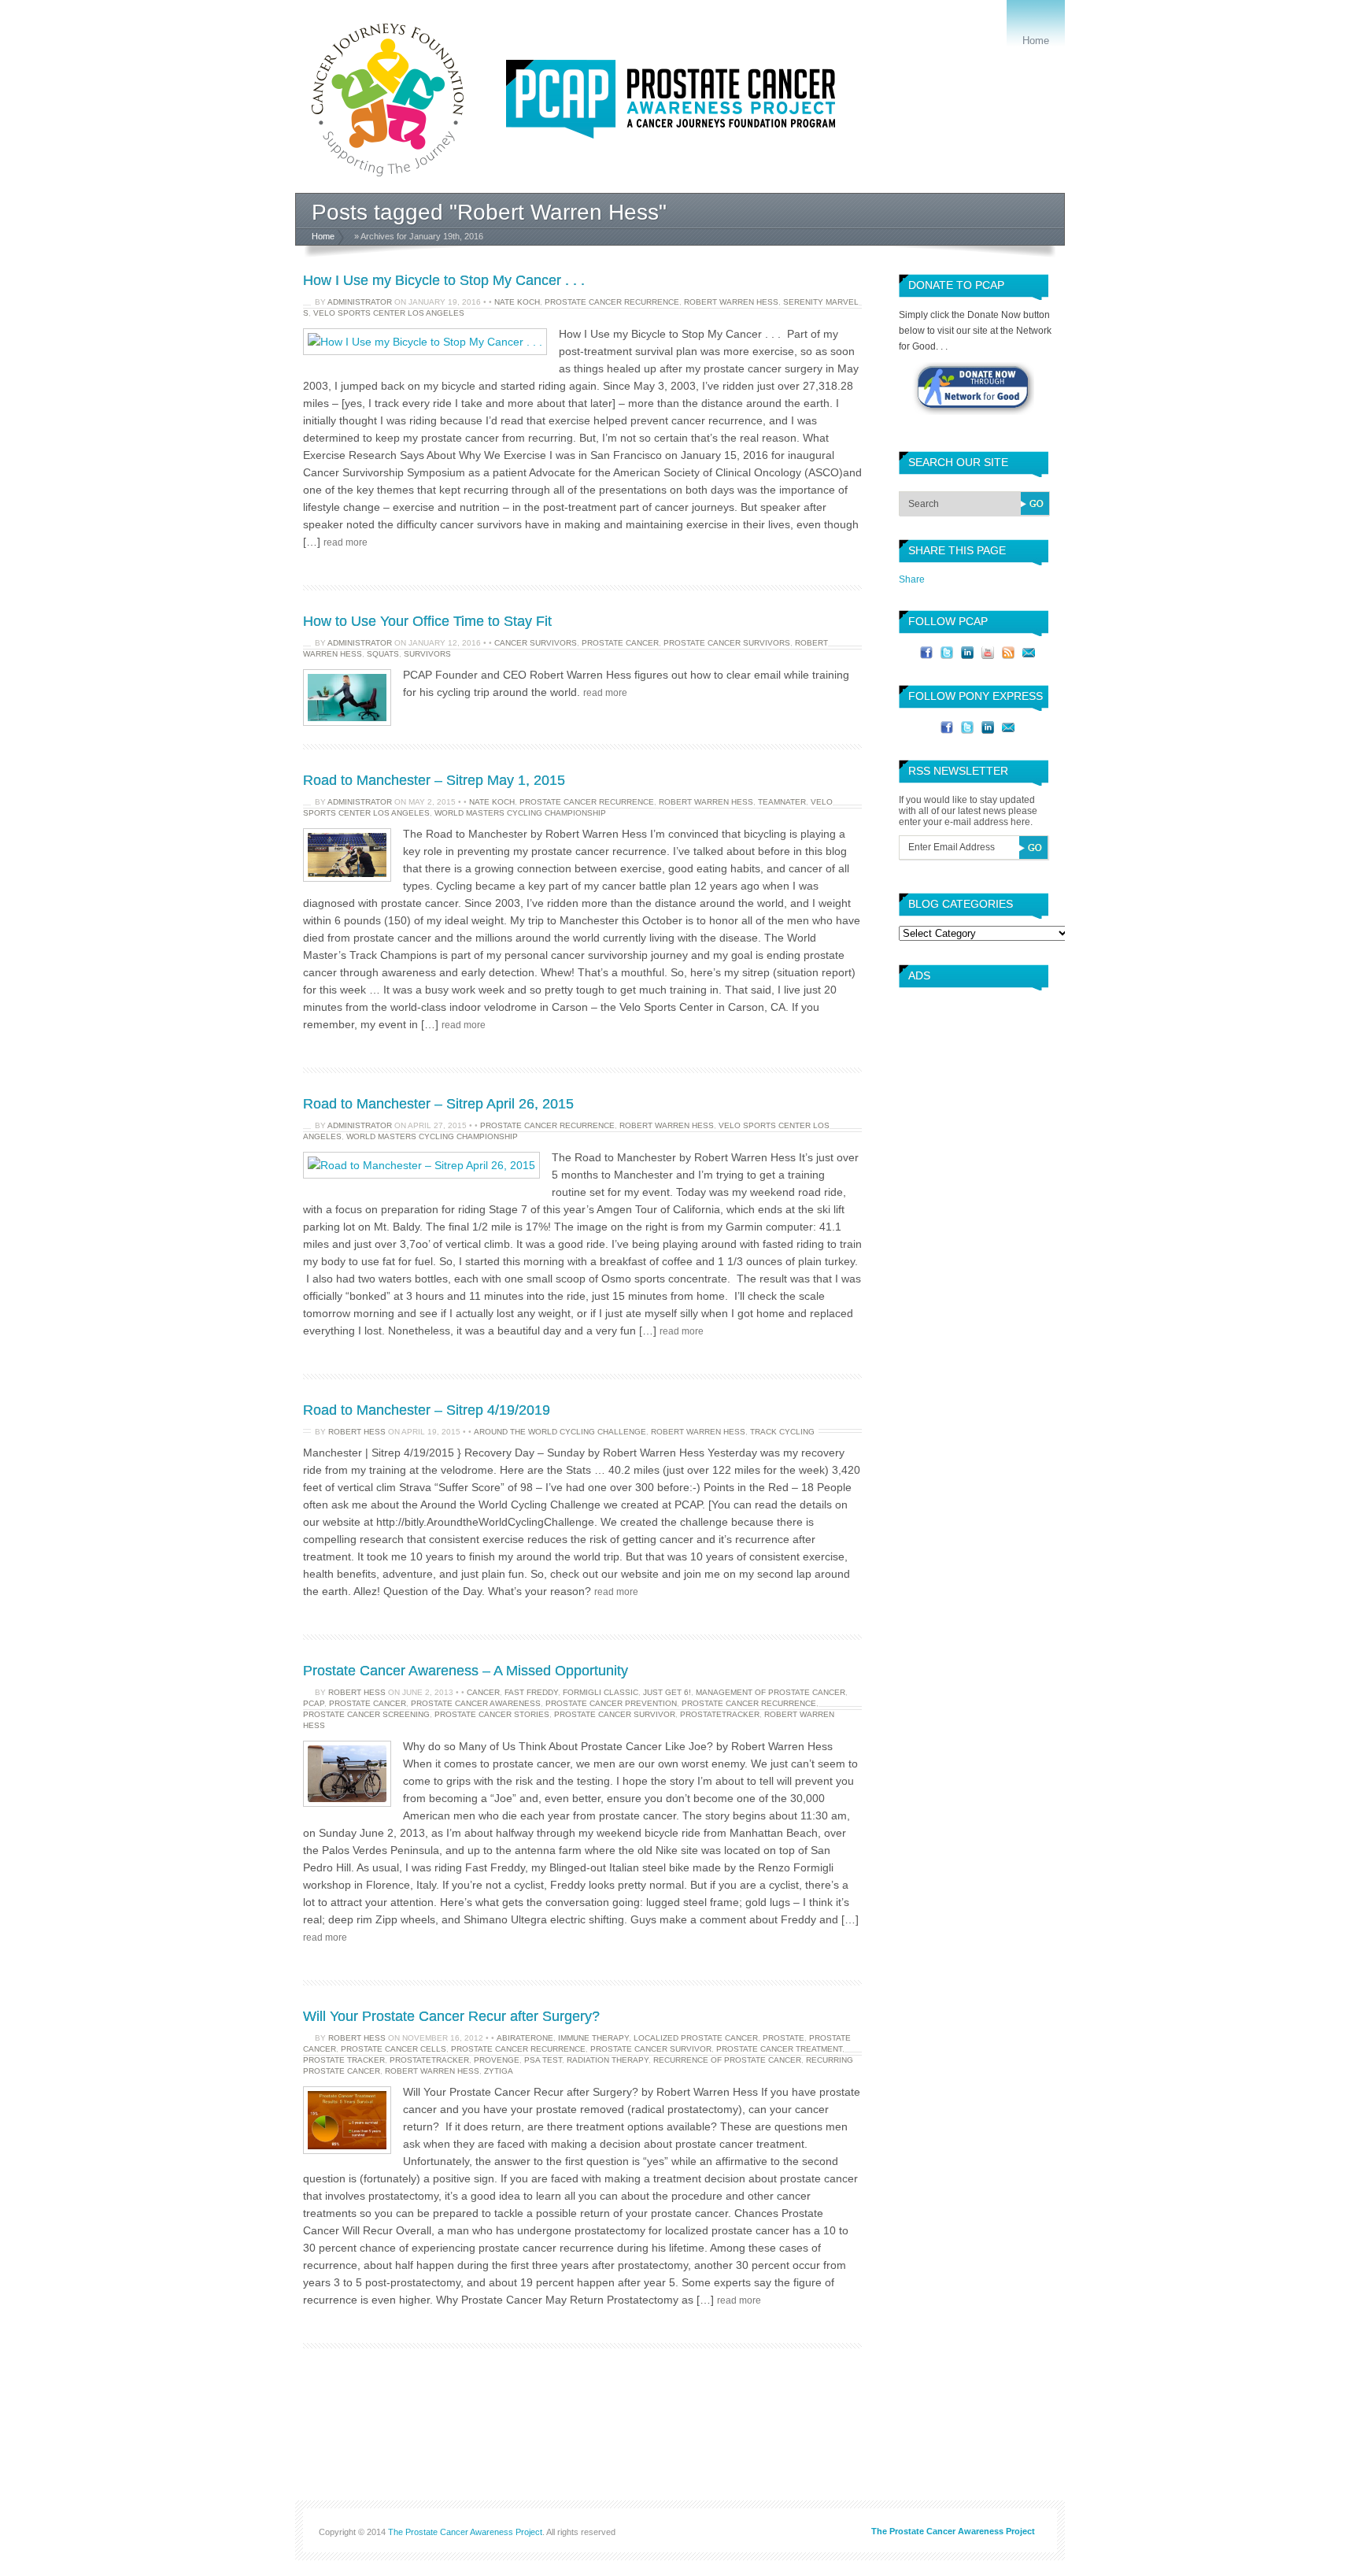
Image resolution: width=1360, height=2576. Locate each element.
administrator (360, 302)
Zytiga (499, 2071)
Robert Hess (357, 1432)
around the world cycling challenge (560, 1432)
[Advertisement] (970, 1057)
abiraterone (525, 2038)
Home (1036, 41)
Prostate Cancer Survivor (615, 1714)
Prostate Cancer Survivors (727, 643)
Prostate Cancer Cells (394, 2049)
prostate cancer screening (366, 1714)
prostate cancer (620, 643)
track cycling (782, 1432)
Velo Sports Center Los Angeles (389, 313)
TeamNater (782, 802)
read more (346, 542)
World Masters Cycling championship (520, 813)
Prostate (783, 2038)
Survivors (427, 654)
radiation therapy (608, 2060)
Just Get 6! (667, 1692)
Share (912, 579)
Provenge (497, 2060)
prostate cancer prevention (611, 1703)
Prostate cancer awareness (476, 1703)
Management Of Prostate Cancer (771, 1692)
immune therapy (593, 2038)
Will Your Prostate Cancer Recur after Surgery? (451, 2016)
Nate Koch (517, 302)
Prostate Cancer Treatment (779, 2049)
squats (383, 654)
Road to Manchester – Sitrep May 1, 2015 (434, 780)
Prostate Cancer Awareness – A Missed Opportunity (466, 1671)
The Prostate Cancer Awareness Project (465, 2532)
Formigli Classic (601, 1692)
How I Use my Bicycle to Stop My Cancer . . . (444, 280)
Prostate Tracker (344, 2060)
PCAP (314, 1703)
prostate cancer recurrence (612, 302)
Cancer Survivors (536, 643)
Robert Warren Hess (731, 302)
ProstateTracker (720, 1714)
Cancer (483, 1692)
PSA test (543, 2060)
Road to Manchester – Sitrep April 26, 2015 (438, 1104)
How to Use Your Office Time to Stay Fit (427, 621)
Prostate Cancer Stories (492, 1714)
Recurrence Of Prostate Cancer (727, 2060)
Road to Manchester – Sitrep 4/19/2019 (427, 1410)
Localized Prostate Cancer (696, 2038)
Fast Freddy (531, 1692)
